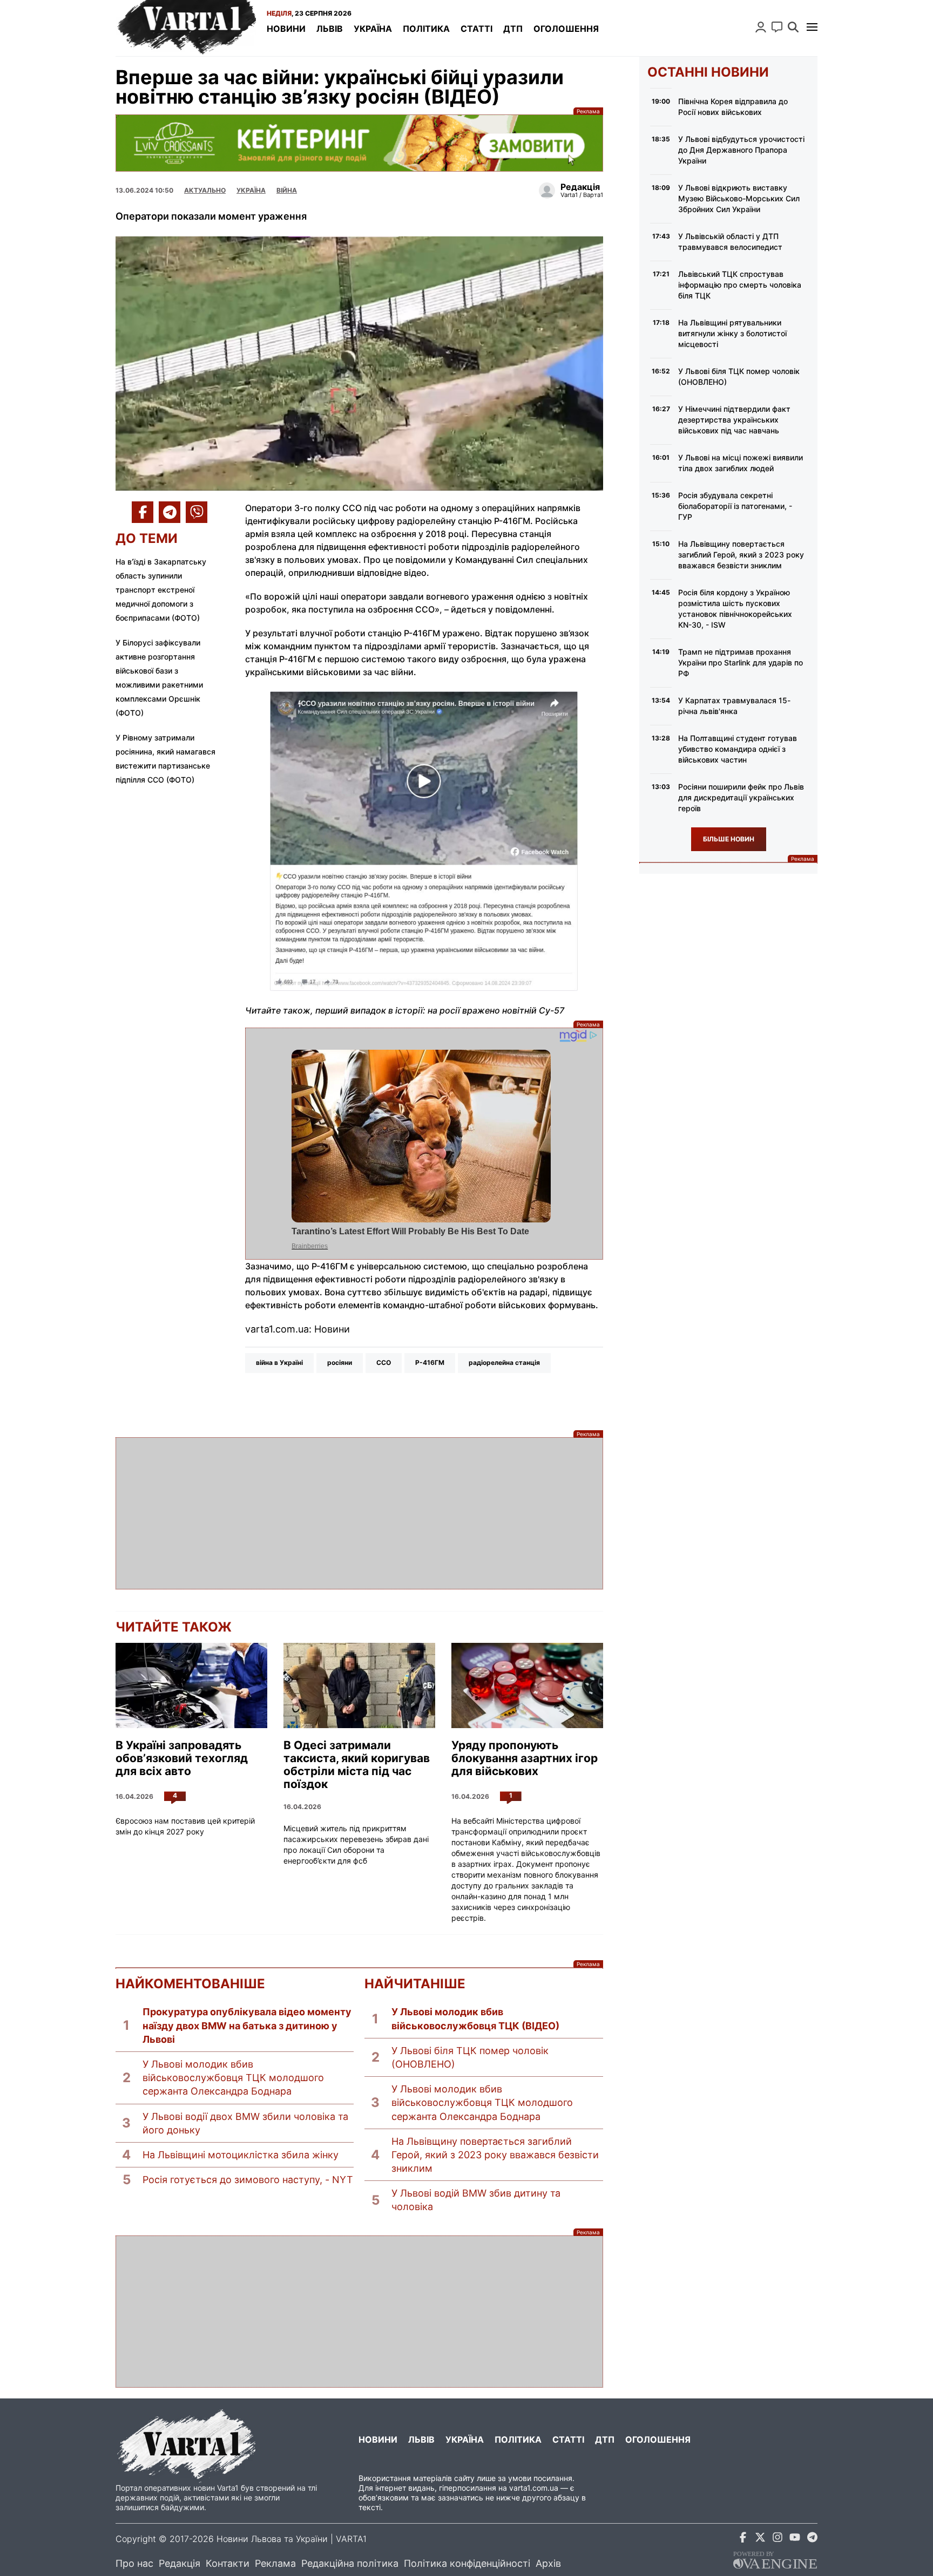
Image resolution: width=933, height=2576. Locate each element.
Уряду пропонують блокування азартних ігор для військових (525, 1758)
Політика (426, 29)
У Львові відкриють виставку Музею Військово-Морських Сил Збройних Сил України (739, 198)
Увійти (761, 27)
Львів (330, 29)
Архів (548, 2563)
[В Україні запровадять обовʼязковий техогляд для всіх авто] (191, 1685)
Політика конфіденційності (467, 2563)
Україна (373, 29)
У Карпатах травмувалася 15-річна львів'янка (734, 706)
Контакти (228, 2563)
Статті (476, 29)
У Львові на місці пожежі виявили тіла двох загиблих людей (741, 463)
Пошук (793, 27)
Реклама (359, 143)
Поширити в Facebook (143, 512)
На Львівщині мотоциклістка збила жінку (241, 2155)
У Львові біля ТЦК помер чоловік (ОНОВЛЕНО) (470, 2057)
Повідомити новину (777, 27)
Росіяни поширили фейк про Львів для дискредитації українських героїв (741, 797)
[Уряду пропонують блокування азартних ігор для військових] (527, 1685)
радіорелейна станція (504, 1362)
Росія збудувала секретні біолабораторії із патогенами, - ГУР (735, 506)
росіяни (340, 1362)
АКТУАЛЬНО (205, 190)
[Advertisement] (359, 1513)
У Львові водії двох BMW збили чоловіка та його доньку (245, 2123)
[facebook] (743, 2539)
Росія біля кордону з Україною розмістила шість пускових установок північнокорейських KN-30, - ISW (735, 609)
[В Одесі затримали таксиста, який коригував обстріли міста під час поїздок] (359, 1685)
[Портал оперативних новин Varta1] (186, 28)
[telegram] (812, 2539)
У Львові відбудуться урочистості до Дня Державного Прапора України (741, 150)
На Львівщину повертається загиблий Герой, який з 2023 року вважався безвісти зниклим (495, 2155)
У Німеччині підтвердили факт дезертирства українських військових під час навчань (734, 420)
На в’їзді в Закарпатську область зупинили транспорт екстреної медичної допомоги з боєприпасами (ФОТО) (161, 590)
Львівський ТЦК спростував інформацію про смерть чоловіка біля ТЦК (740, 285)
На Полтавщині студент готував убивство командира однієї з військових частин (738, 749)
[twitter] (760, 2539)
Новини (286, 29)
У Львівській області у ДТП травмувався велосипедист (730, 242)
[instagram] (777, 2539)
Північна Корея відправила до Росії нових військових (733, 107)
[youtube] (795, 2539)
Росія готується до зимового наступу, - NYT (248, 2180)
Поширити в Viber (197, 512)
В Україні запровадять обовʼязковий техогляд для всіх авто (182, 1758)
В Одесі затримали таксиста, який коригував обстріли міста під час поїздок (357, 1765)
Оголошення (566, 29)
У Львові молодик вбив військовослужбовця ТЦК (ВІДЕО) (475, 2018)
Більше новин (729, 839)
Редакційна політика (350, 2563)
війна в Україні (279, 1362)
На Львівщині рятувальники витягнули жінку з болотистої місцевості (732, 333)
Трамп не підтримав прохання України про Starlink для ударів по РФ (741, 662)
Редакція (180, 2563)
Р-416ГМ (430, 1362)
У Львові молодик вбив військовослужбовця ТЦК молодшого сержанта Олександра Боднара (233, 2078)
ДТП (513, 29)
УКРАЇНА (251, 190)
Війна (287, 190)
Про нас (134, 2563)
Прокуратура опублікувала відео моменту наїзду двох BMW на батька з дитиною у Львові (247, 2025)
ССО (384, 1362)
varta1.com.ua (534, 2488)
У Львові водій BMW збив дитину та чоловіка (476, 2200)
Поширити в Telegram (170, 512)
